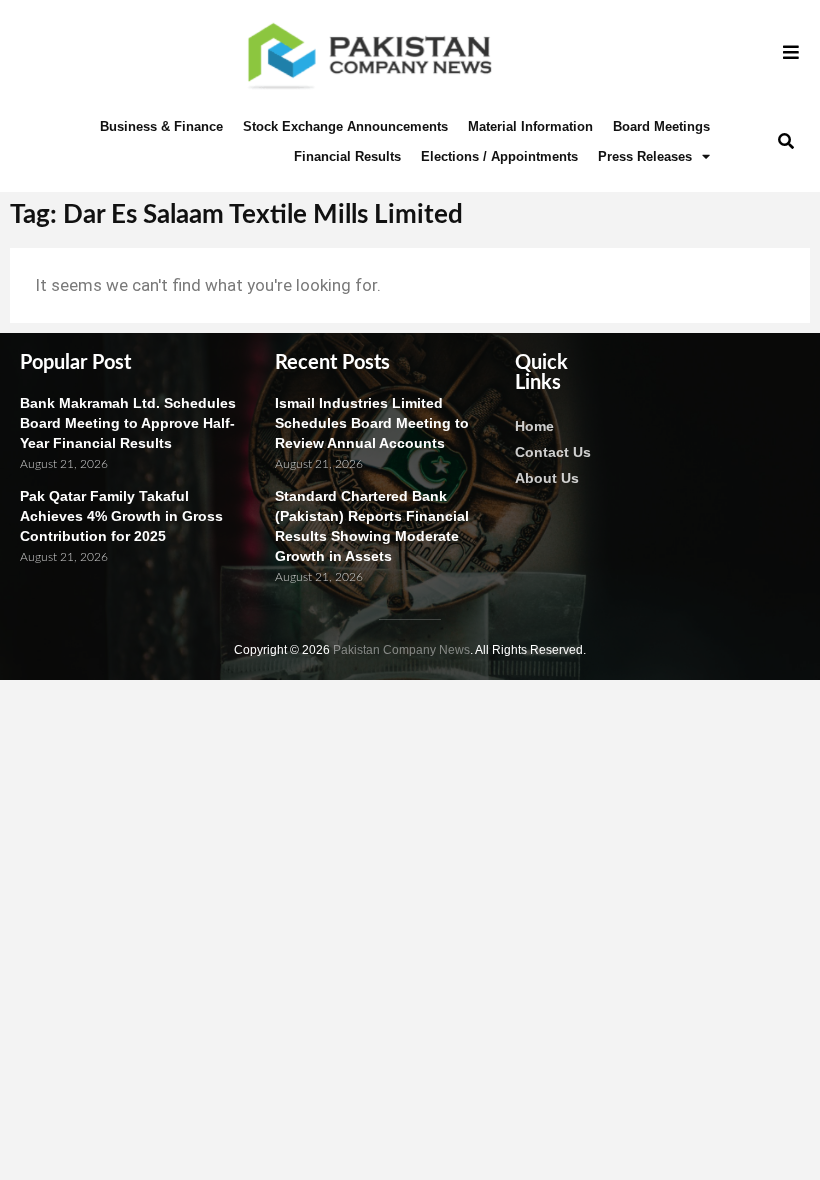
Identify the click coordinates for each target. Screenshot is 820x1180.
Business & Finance (161, 126)
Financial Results (347, 156)
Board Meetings (661, 126)
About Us (547, 478)
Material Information (530, 126)
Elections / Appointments (499, 156)
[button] (785, 141)
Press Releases (645, 156)
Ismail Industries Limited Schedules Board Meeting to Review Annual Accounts (372, 423)
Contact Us (553, 452)
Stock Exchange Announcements (345, 126)
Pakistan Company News (401, 650)
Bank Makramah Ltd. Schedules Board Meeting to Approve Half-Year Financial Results (128, 423)
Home (534, 426)
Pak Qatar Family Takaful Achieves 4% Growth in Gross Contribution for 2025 (121, 516)
